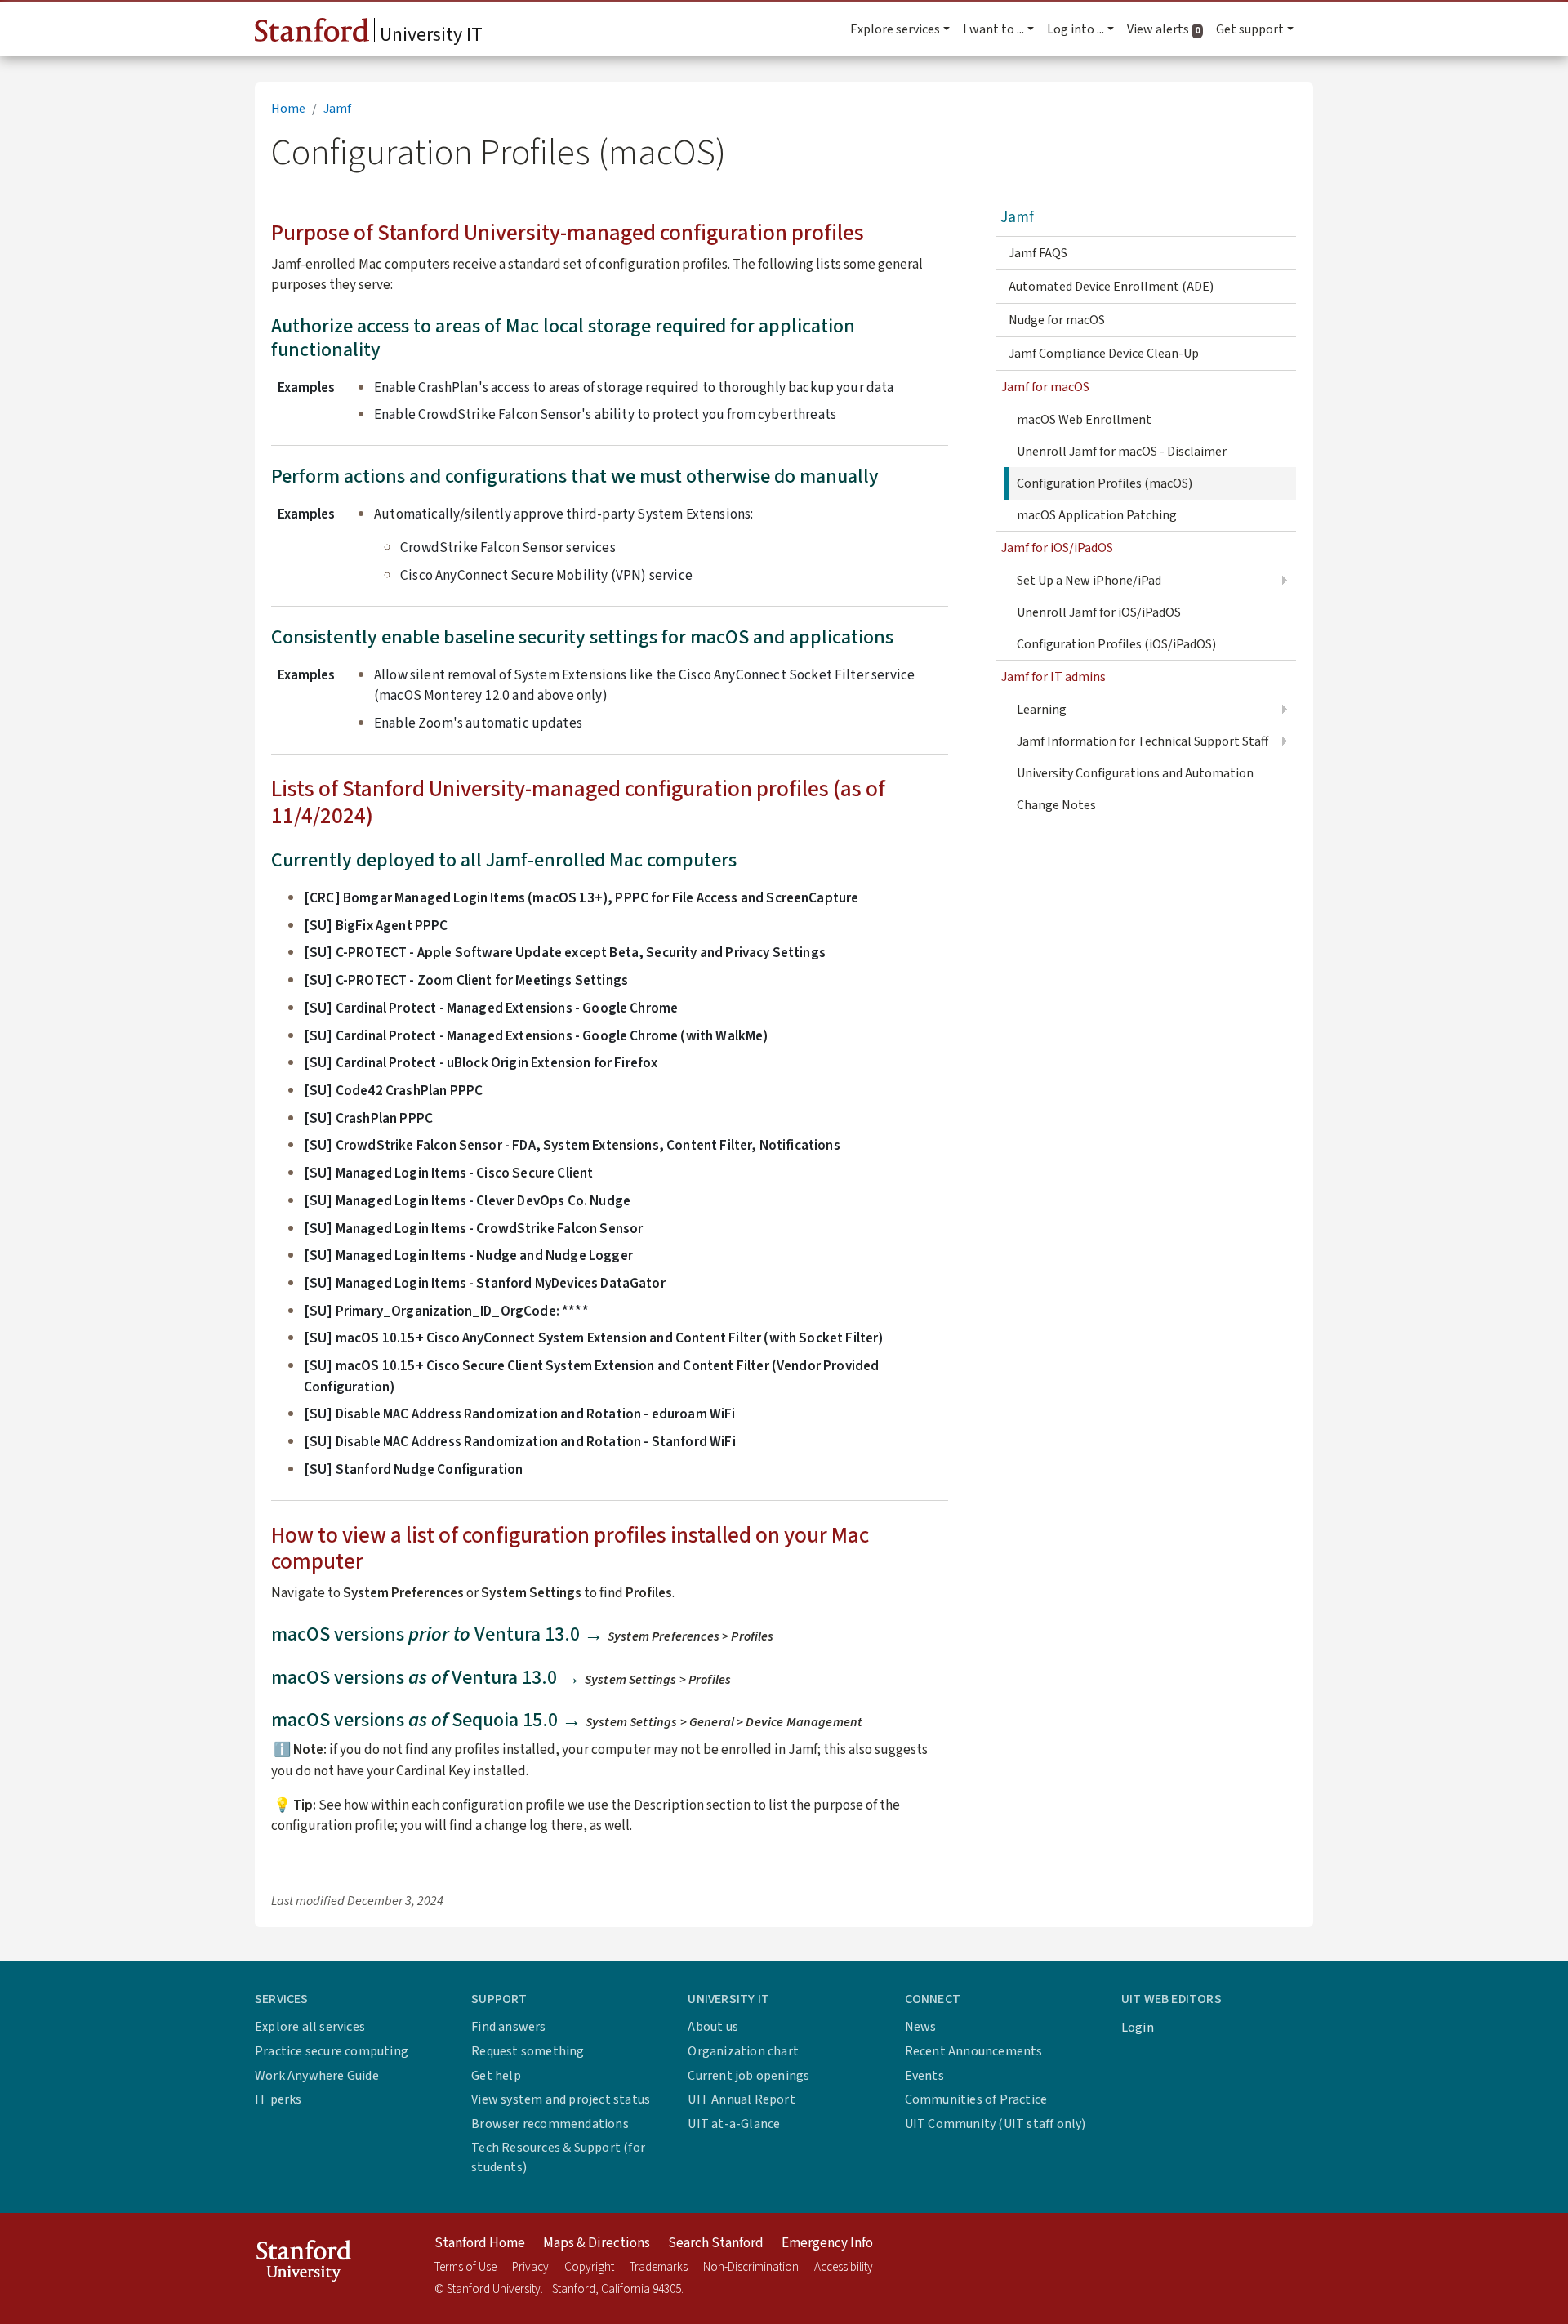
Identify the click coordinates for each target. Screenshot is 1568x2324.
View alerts (1168, 29)
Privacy (530, 2267)
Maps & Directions (597, 2243)
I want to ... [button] (993, 29)
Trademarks (659, 2267)
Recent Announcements (974, 2051)
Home (288, 109)
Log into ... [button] (1076, 29)
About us (713, 2027)
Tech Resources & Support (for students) (558, 2157)
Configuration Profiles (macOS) (1105, 483)
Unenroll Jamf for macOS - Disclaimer (1122, 452)
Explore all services (310, 2027)
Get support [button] (1250, 29)
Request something (528, 2051)
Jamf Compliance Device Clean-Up (1104, 354)
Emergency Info (827, 2243)
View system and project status (561, 2099)
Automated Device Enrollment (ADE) (1111, 287)
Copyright (589, 2267)
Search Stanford (716, 2243)
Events (924, 2076)
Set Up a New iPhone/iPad (1089, 581)
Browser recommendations (550, 2124)
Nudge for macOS (1057, 320)
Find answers (508, 2027)
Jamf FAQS (1038, 253)
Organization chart (743, 2051)
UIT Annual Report (741, 2099)
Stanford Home (480, 2243)
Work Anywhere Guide (317, 2076)
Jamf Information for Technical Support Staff (1143, 741)
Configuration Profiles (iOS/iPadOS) (1116, 644)
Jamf (337, 109)
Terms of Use (465, 2267)
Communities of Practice (976, 2099)
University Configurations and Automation (1135, 773)
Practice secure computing (332, 2051)
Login (1138, 2028)
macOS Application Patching (1097, 515)
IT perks (278, 2099)
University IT (429, 35)
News (921, 2027)
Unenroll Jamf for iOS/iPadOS (1099, 612)
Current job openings (748, 2076)
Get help (496, 2076)
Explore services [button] (895, 29)
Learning (1042, 710)
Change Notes (1056, 805)
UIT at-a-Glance (734, 2124)
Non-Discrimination (751, 2267)
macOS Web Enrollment (1084, 420)
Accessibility (844, 2267)
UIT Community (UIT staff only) (996, 2124)
